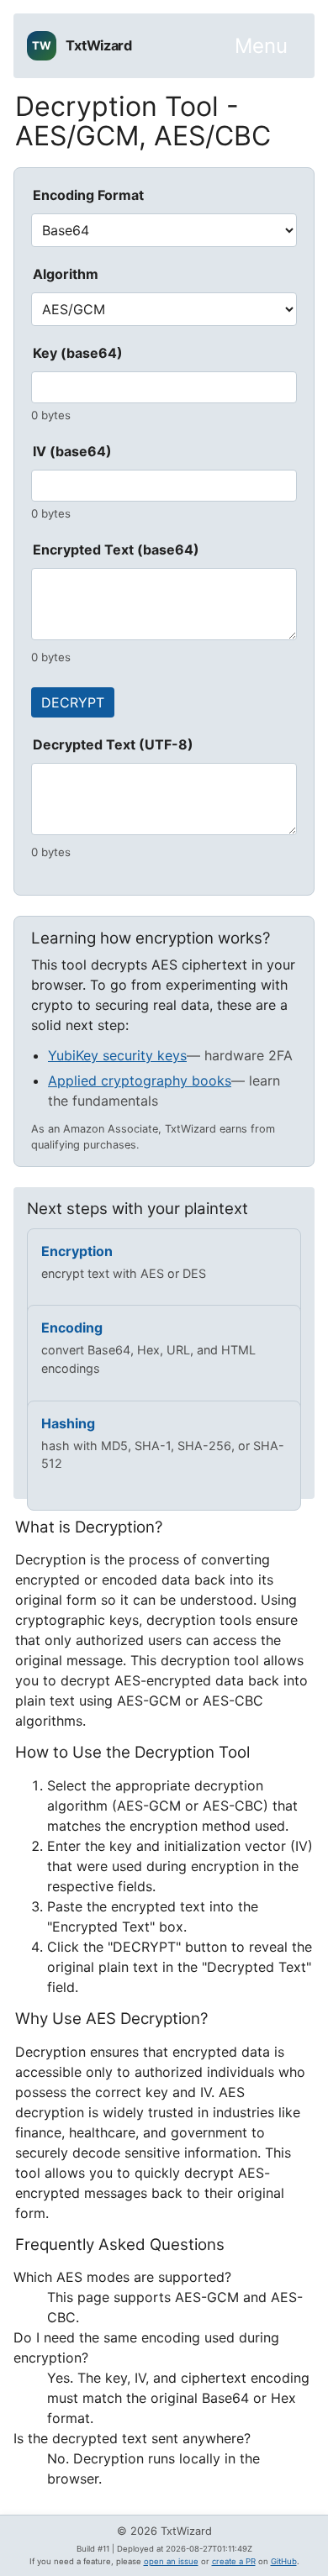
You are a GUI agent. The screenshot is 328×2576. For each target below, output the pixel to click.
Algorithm (66, 274)
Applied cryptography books (140, 1080)
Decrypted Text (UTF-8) (113, 744)
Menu (261, 46)
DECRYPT (73, 702)
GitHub (284, 2561)
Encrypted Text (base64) (116, 549)
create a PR (234, 2561)
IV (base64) (72, 451)
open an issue (171, 2561)
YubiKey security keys (117, 1055)
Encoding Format (88, 195)
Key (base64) (78, 353)
